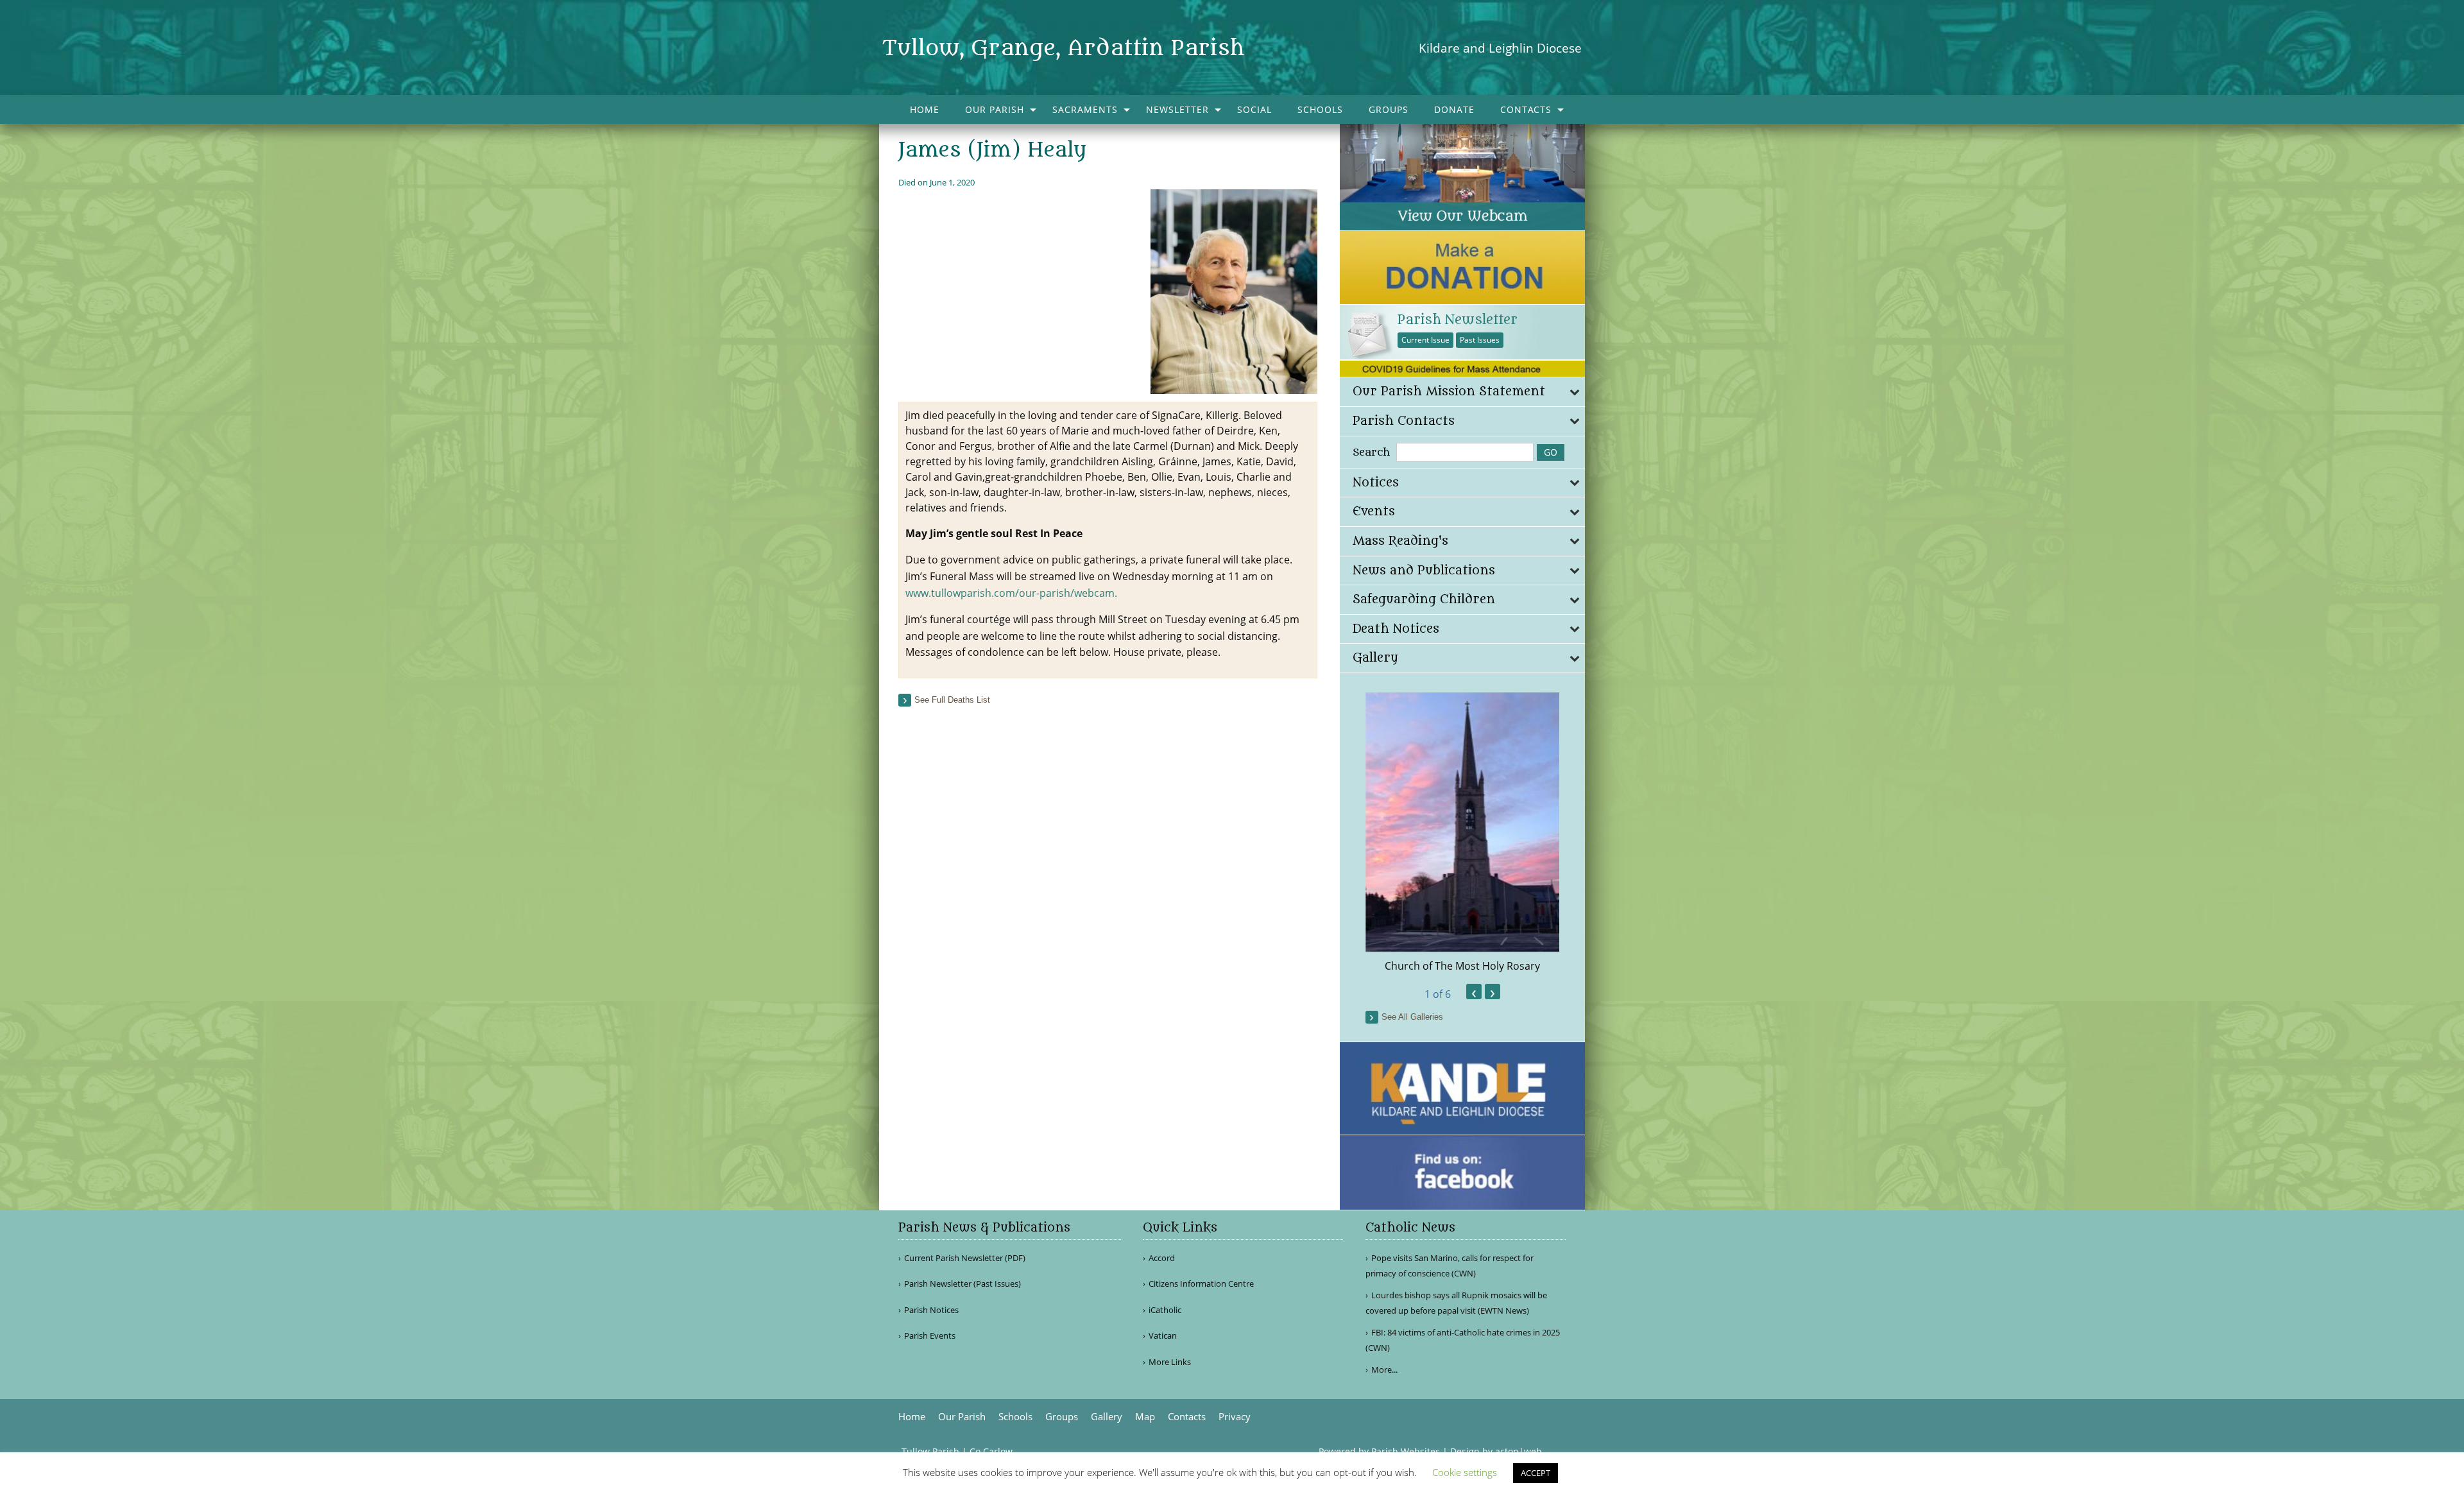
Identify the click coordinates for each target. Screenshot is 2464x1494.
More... (1384, 1369)
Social (1254, 109)
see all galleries (1412, 1017)
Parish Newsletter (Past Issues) (963, 1284)
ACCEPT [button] (1536, 1473)
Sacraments (1085, 109)
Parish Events (930, 1336)
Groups (1389, 109)
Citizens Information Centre (1201, 1284)
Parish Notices (931, 1310)
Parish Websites (1406, 1451)
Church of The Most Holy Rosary (1462, 966)
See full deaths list (952, 700)
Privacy (1235, 1417)
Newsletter (1177, 109)
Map (1145, 1417)
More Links (1170, 1362)
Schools (1320, 109)
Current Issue (1425, 340)
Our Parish (995, 109)
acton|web (1519, 1451)
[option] (1463, 833)
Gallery (1107, 1417)
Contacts (1526, 109)
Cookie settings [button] (1465, 1472)
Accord (1162, 1258)
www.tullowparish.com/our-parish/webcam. (1011, 593)
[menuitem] (925, 109)
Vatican (1163, 1336)
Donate (1454, 109)
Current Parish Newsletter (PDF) (965, 1258)
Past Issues (1480, 340)
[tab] (1463, 392)
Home (925, 109)
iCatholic (1165, 1310)
